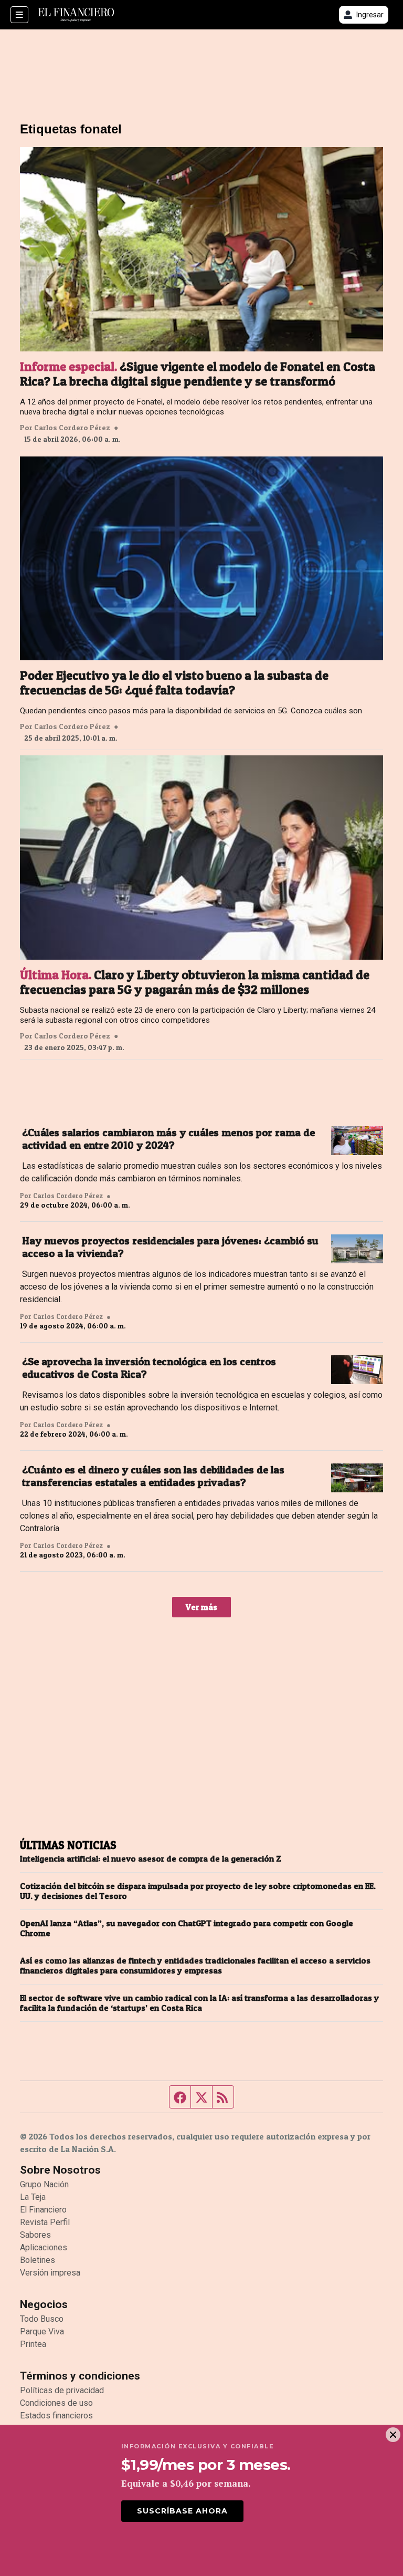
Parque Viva (42, 2331)
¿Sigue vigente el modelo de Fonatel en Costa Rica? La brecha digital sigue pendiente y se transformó (198, 374)
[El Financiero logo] (76, 15)
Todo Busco (42, 2319)
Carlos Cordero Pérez (72, 428)
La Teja (33, 2197)
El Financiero (43, 2210)
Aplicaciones (44, 2247)
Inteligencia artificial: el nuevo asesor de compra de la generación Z (151, 1859)
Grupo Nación (44, 2184)
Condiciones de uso (56, 2403)
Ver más (201, 1607)
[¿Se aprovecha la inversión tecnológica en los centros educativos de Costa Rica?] (357, 1370)
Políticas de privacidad (62, 2390)
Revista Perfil (45, 2222)
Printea (33, 2344)
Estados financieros (56, 2416)
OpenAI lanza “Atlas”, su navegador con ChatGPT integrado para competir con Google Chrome (187, 1928)
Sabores (35, 2235)
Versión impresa (50, 2273)
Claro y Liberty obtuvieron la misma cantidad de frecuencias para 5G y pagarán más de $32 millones (195, 982)
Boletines (38, 2260)
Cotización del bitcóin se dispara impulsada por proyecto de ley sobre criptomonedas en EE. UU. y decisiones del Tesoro (198, 1891)
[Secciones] (19, 15)
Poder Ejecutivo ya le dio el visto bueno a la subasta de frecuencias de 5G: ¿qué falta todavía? (174, 683)
